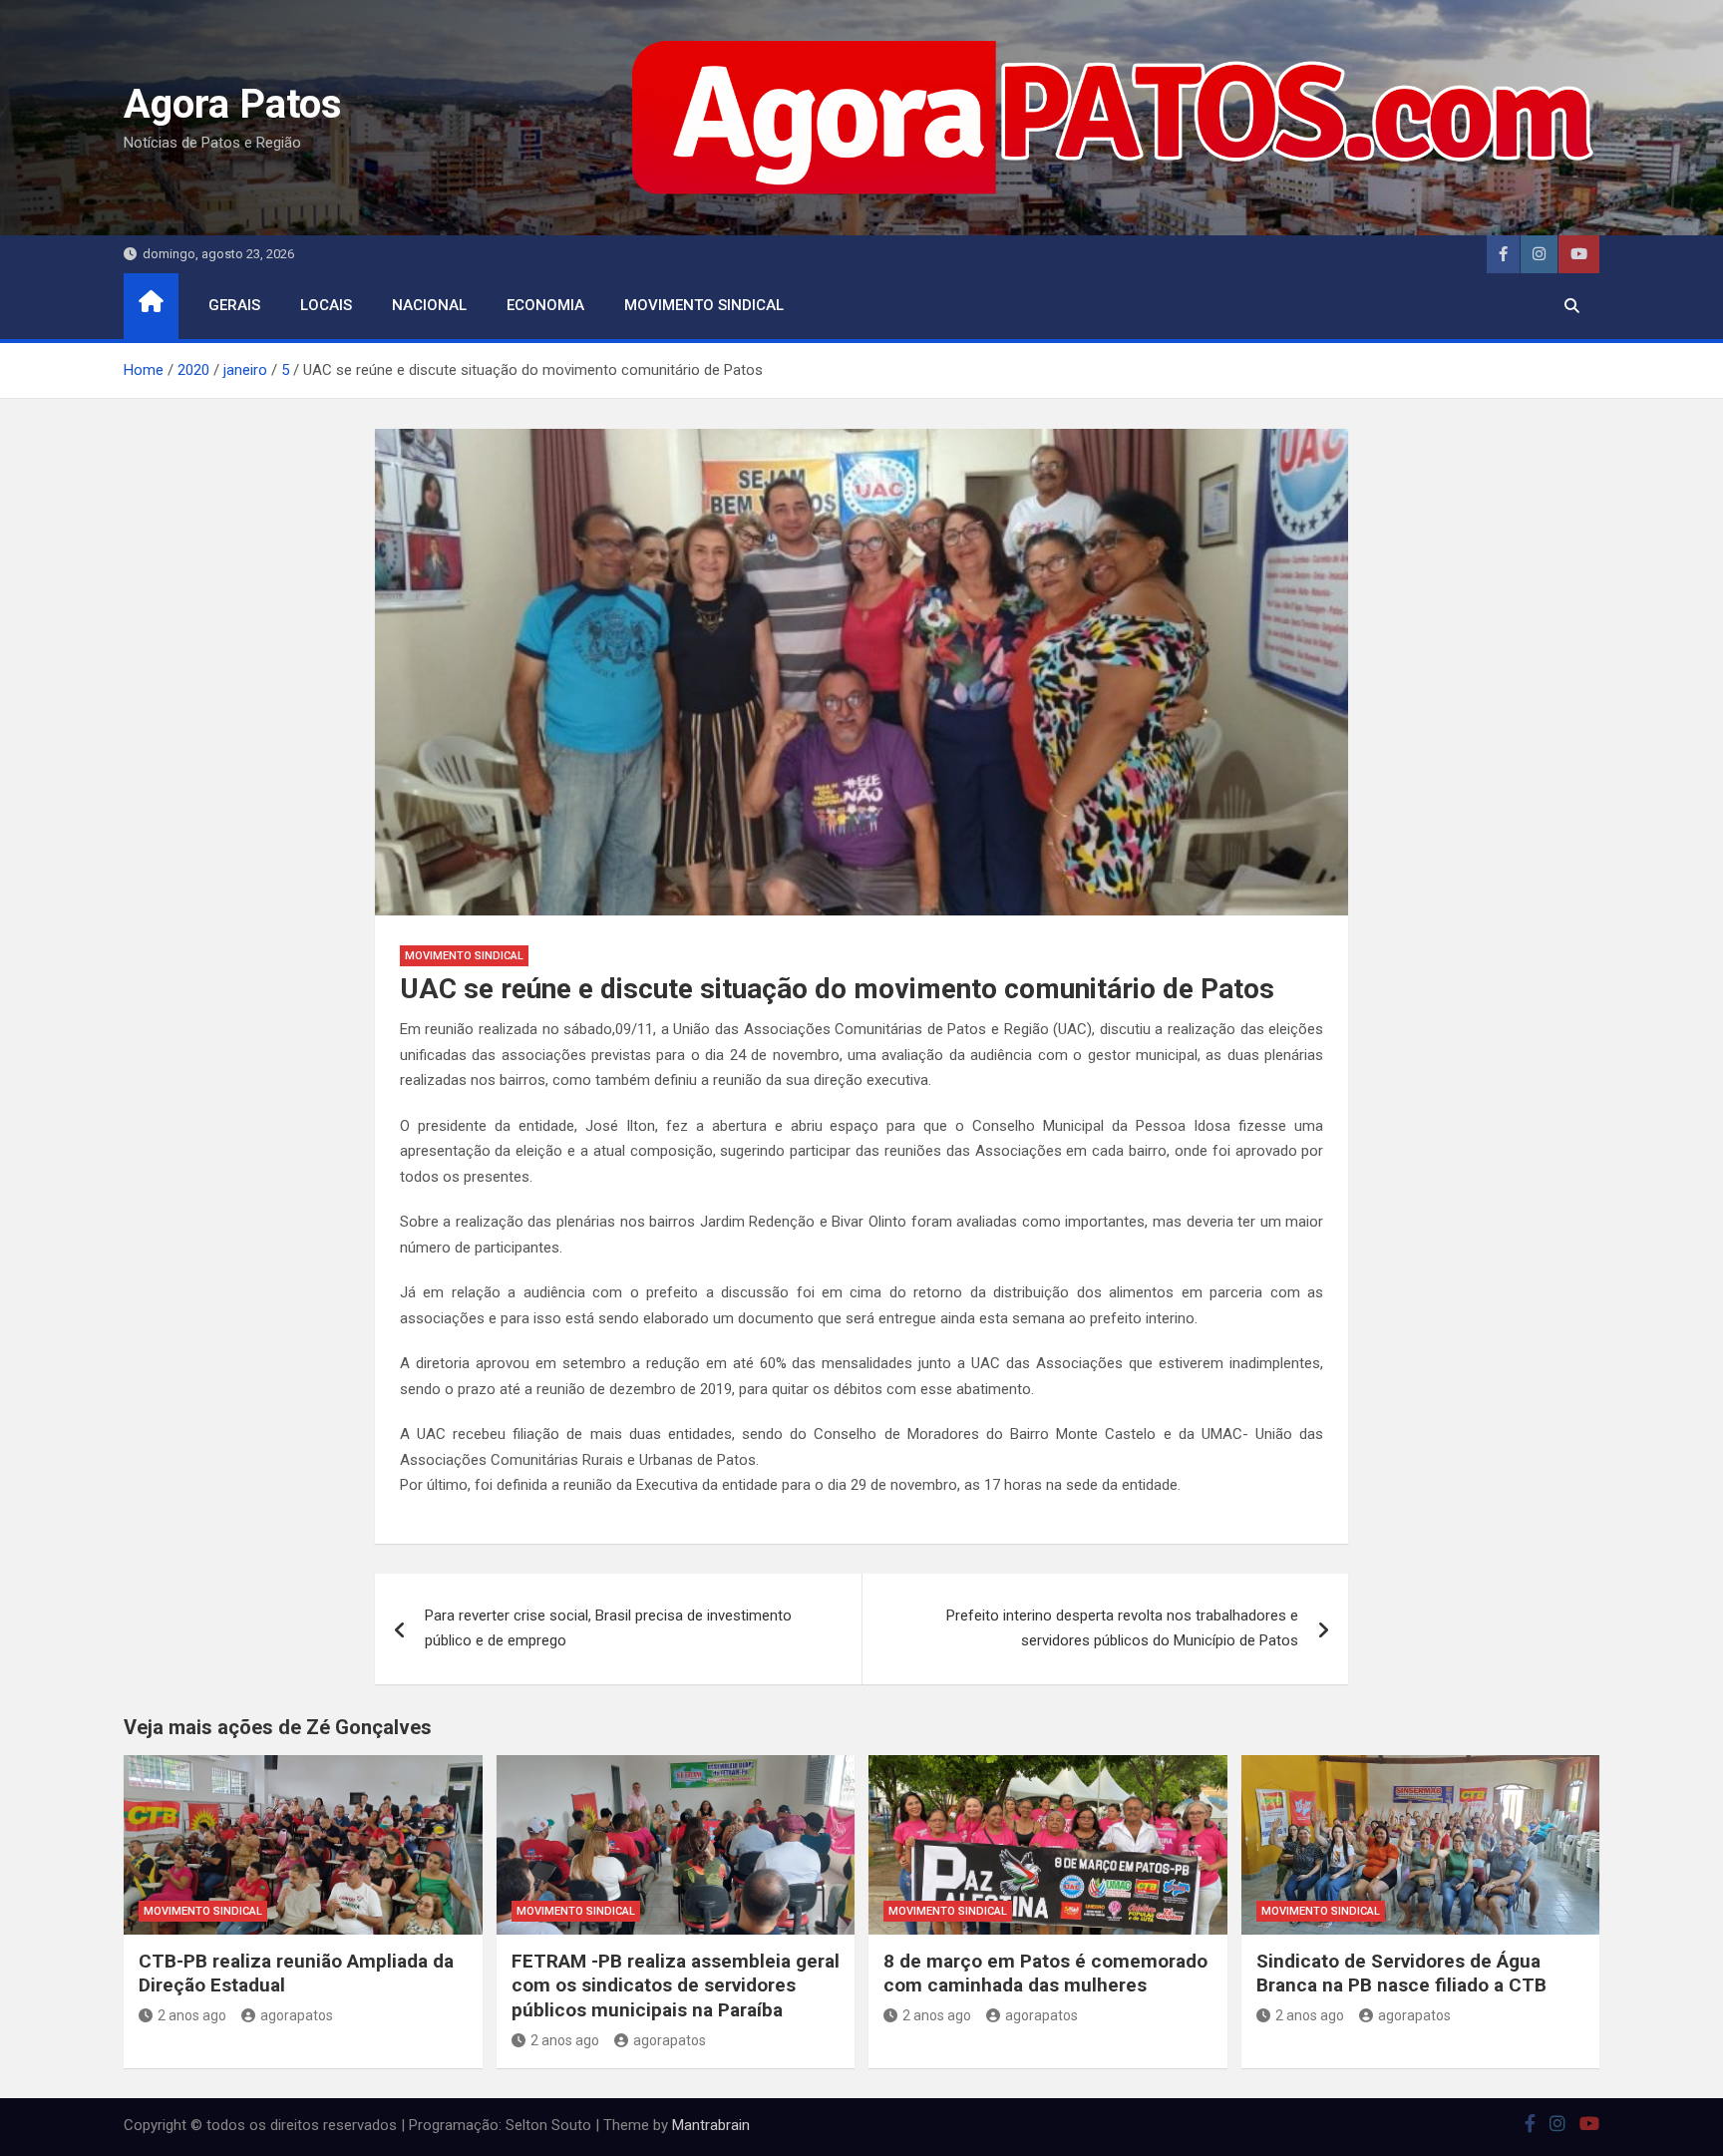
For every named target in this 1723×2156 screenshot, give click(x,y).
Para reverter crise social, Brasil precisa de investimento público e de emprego (608, 1628)
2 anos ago (192, 2015)
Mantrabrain (711, 2125)
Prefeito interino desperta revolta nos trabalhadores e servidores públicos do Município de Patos (1122, 1628)
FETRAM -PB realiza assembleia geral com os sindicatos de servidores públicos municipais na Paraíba (676, 1985)
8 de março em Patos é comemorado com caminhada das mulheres (1045, 1974)
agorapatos (297, 2015)
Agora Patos (233, 104)
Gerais (234, 305)
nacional (429, 305)
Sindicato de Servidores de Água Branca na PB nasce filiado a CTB (1401, 1974)
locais (326, 305)
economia (545, 305)
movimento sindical (704, 305)
